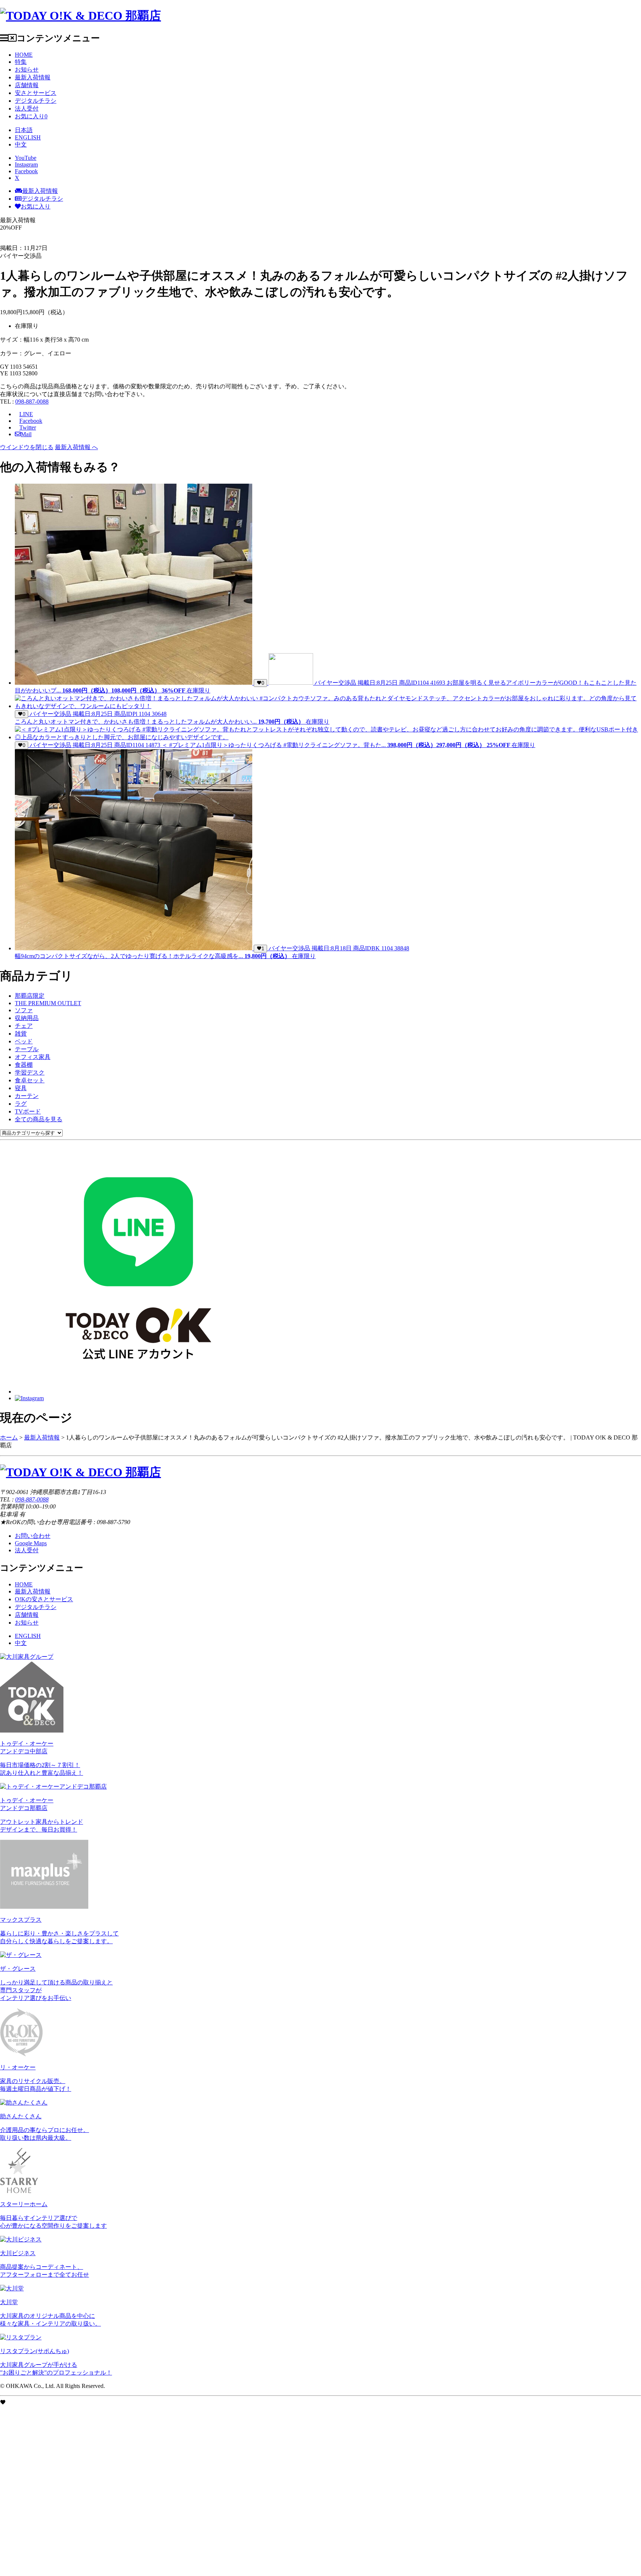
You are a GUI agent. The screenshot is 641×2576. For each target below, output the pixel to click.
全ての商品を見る (39, 1119)
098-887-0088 (32, 402)
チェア (24, 1026)
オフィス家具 (33, 1057)
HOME (24, 55)
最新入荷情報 (33, 77)
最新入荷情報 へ (76, 447)
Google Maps (31, 1543)
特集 (21, 62)
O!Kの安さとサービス (44, 1599)
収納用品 (27, 1018)
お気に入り (31, 116)
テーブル (27, 1049)
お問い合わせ (33, 1536)
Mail (26, 434)
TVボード (28, 1111)
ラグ (21, 1104)
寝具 (21, 1088)
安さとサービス (36, 93)
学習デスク (30, 1072)
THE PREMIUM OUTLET (48, 1003)
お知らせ (27, 70)
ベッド (24, 1041)
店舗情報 (27, 85)
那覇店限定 (30, 996)
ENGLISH (28, 137)
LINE (26, 414)
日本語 (24, 130)
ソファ (24, 1010)
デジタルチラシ (36, 101)
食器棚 (24, 1065)
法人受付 (27, 108)
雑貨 (21, 1034)
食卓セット (30, 1080)
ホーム (9, 1437)
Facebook (31, 421)
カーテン (27, 1096)
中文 (21, 144)
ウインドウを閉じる (27, 447)
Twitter (28, 427)
